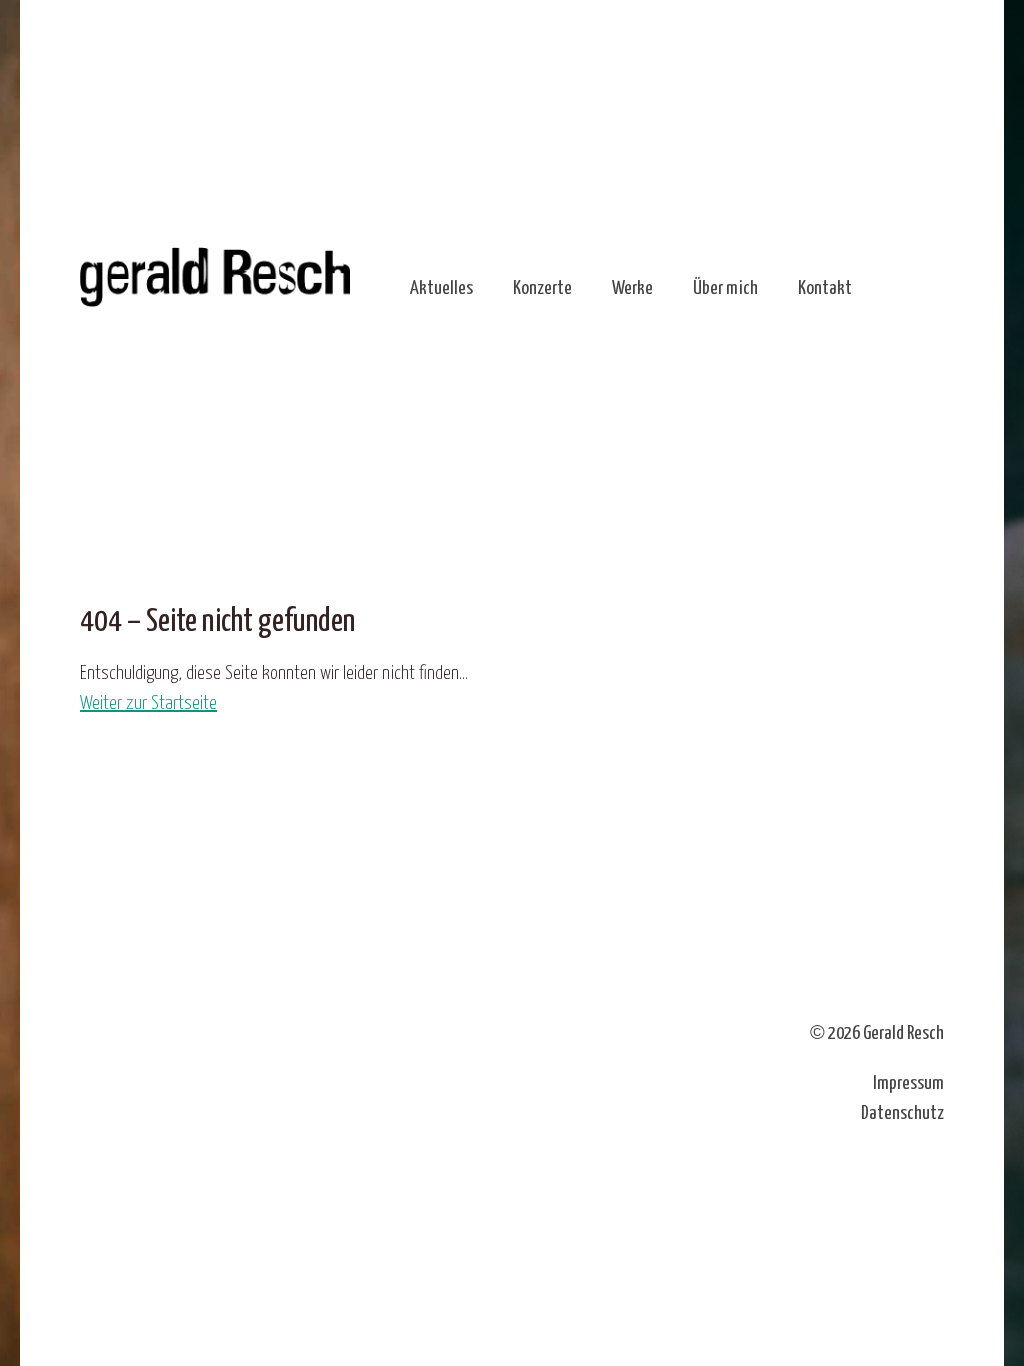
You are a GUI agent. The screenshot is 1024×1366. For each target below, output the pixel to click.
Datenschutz (902, 1113)
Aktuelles (441, 288)
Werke (632, 288)
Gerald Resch (903, 1033)
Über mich (725, 288)
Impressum (908, 1083)
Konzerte (542, 288)
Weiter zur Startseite (148, 703)
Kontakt (825, 288)
